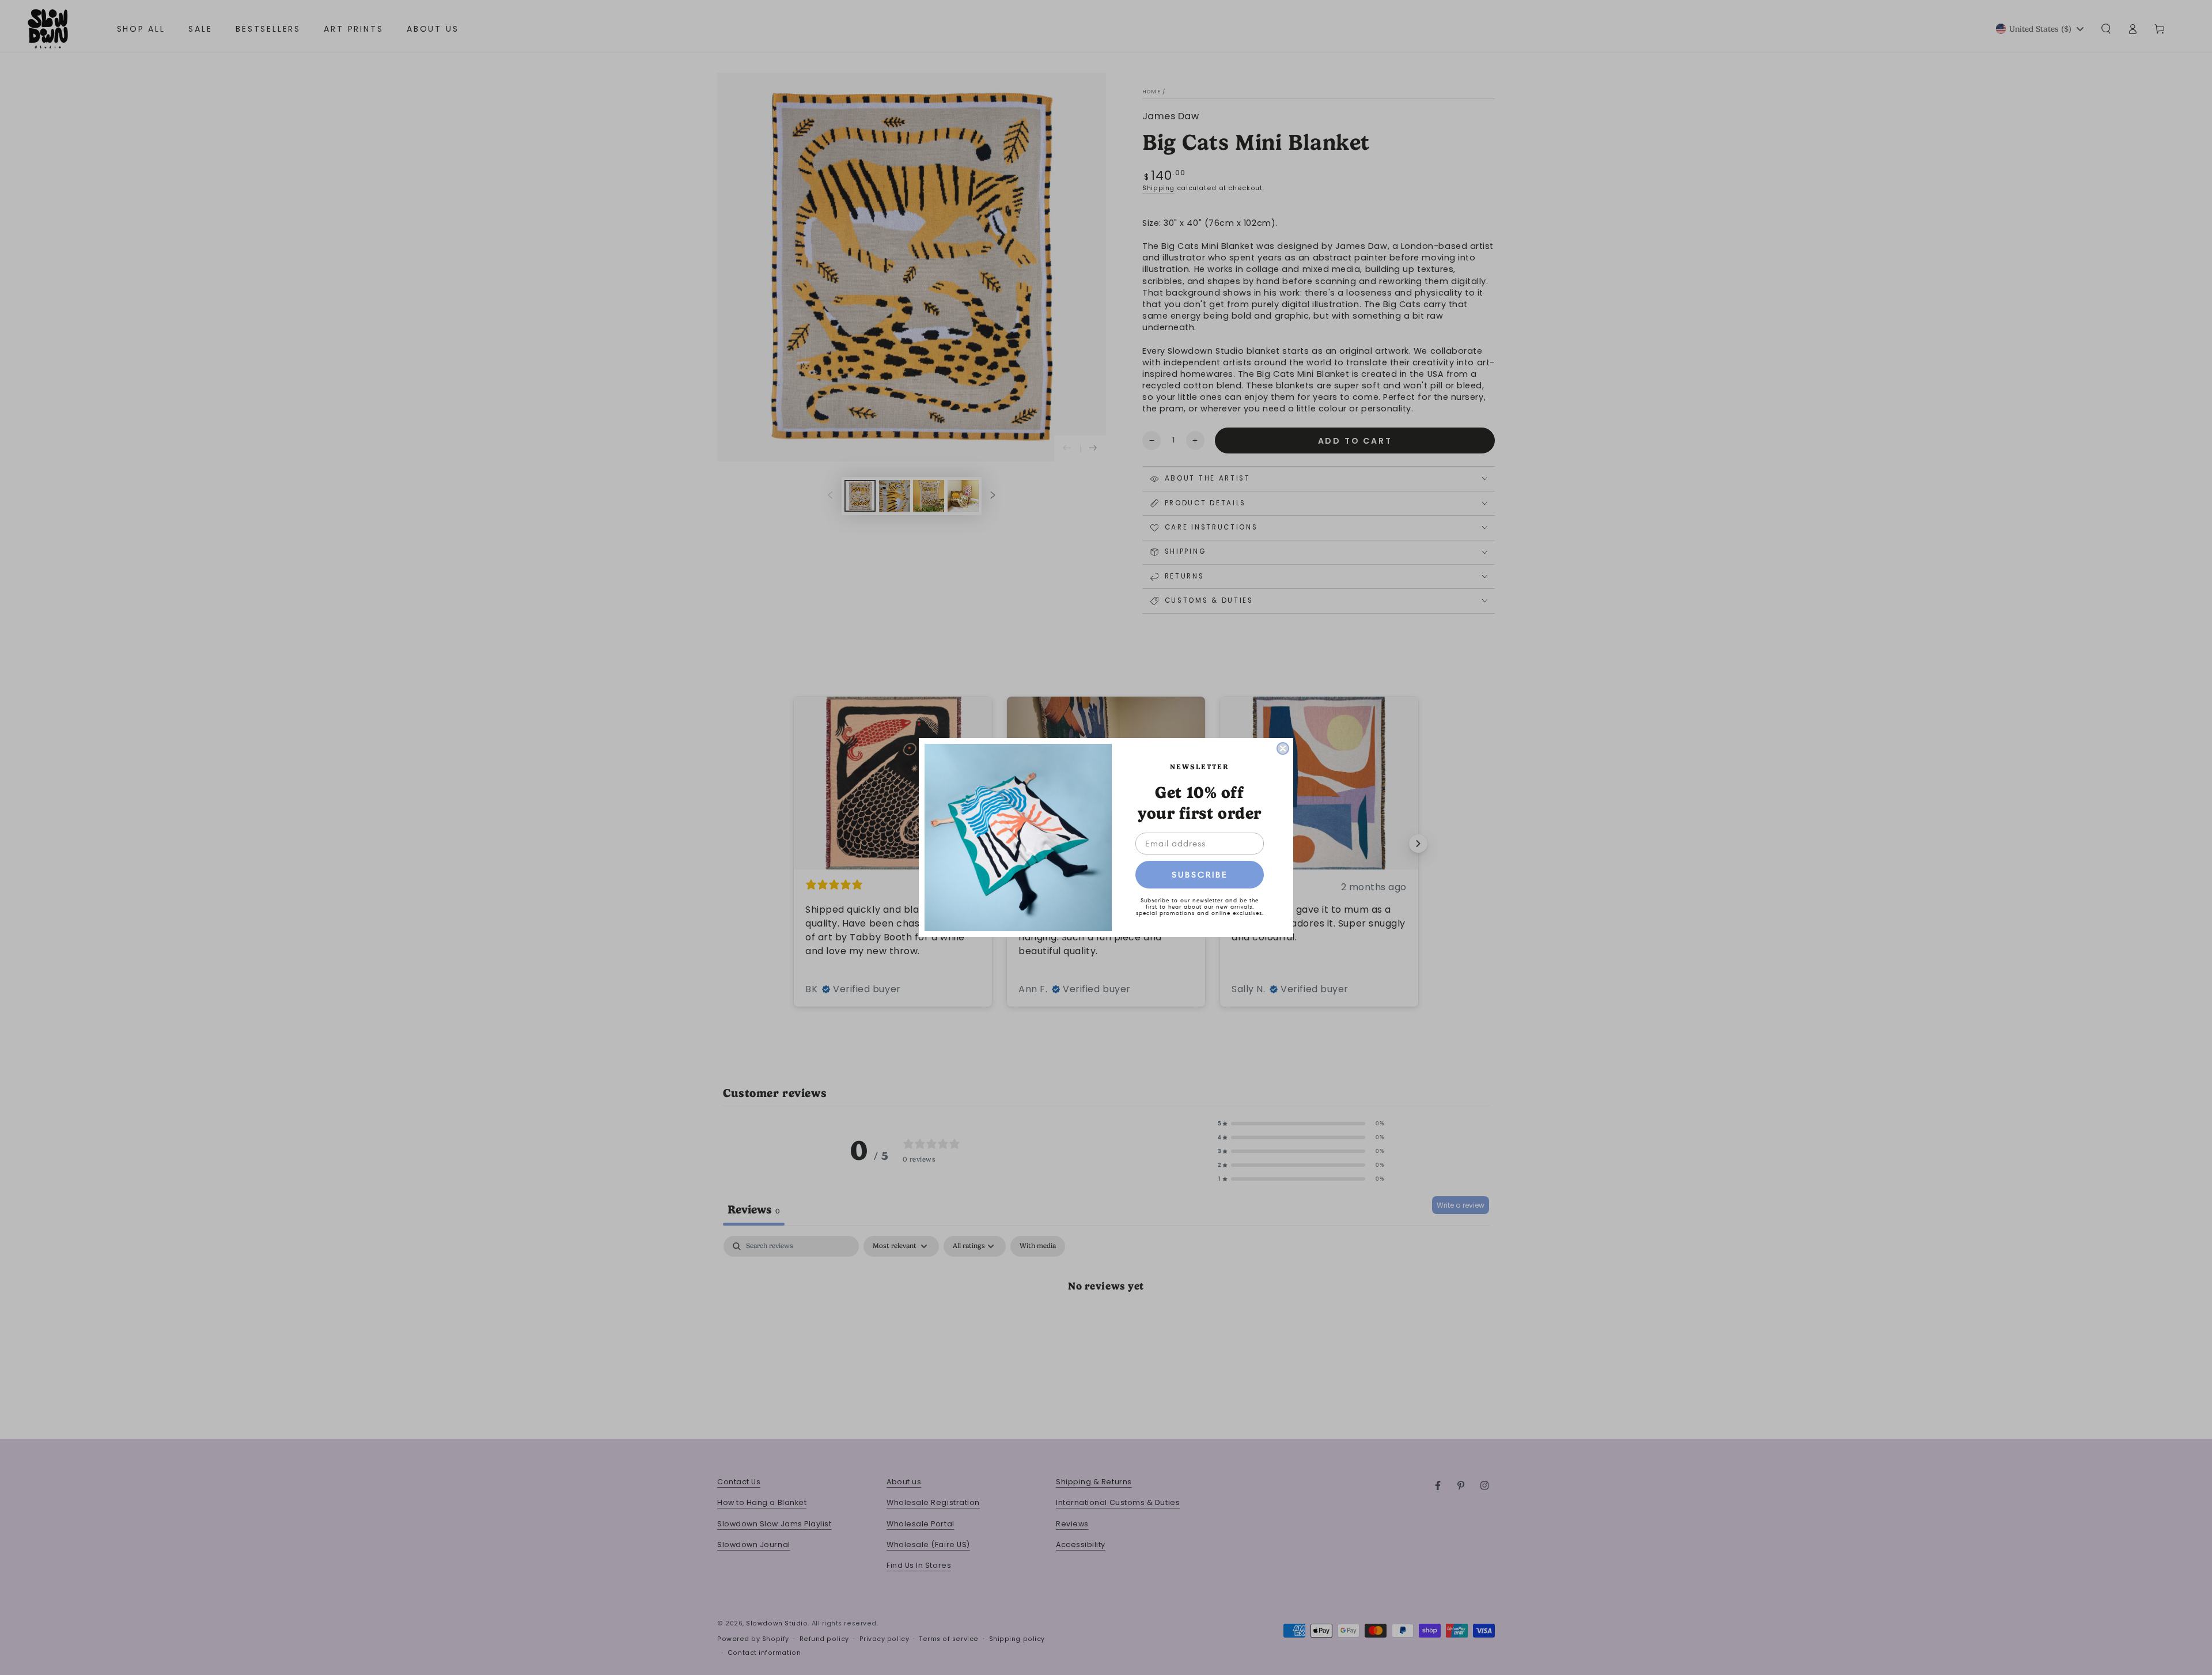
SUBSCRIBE (1200, 875)
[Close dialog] (1283, 748)
